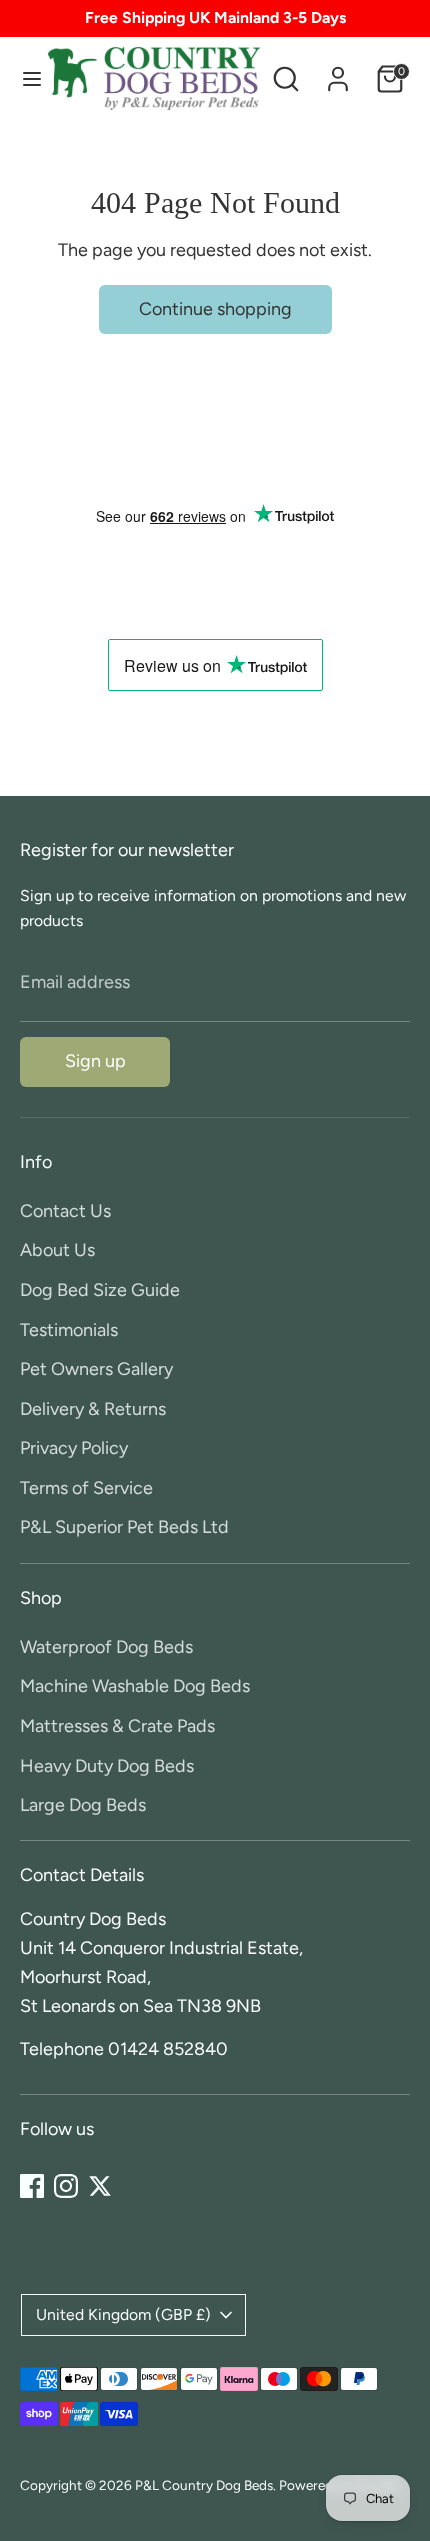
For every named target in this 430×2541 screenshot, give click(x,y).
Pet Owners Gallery (96, 1369)
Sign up (95, 1061)
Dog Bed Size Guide (100, 1290)
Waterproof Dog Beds (106, 1647)
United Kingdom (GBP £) (123, 2314)
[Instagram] (66, 2186)
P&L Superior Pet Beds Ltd (124, 1527)
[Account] (338, 73)
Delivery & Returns (93, 1409)
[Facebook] (32, 2186)
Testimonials (69, 1330)
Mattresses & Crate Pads (117, 1726)
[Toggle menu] (25, 78)
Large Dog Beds (83, 1805)
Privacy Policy (74, 1448)
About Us (57, 1250)
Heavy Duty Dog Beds (107, 1766)
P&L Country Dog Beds (204, 2485)
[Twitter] (100, 2186)
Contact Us (65, 1211)
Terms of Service (86, 1488)
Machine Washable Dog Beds (135, 1686)
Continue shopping (215, 309)
